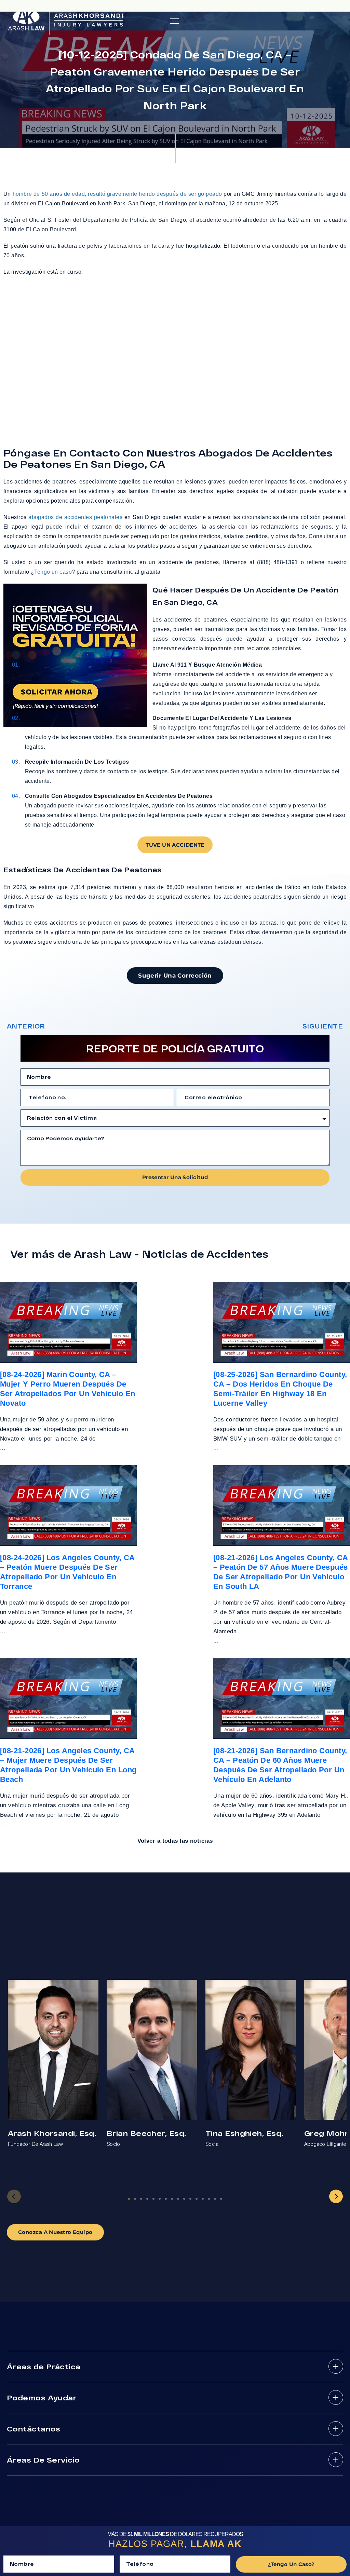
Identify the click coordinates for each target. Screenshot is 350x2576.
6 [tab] (160, 2199)
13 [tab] (203, 2199)
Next (336, 2196)
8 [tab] (172, 2199)
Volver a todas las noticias (175, 1841)
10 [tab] (184, 2199)
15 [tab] (215, 2199)
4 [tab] (147, 2199)
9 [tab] (178, 2199)
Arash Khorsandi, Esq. (52, 2133)
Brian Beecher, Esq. (146, 2133)
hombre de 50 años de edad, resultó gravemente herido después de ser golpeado (117, 194)
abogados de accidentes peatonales (75, 517)
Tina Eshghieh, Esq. (244, 2133)
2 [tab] (135, 2199)
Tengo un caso (53, 572)
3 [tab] (141, 2199)
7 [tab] (166, 2199)
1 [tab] (129, 2199)
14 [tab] (209, 2199)
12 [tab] (197, 2199)
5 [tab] (153, 2199)
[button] (174, 21)
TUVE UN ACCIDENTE (175, 845)
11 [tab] (190, 2199)
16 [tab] (221, 2199)
